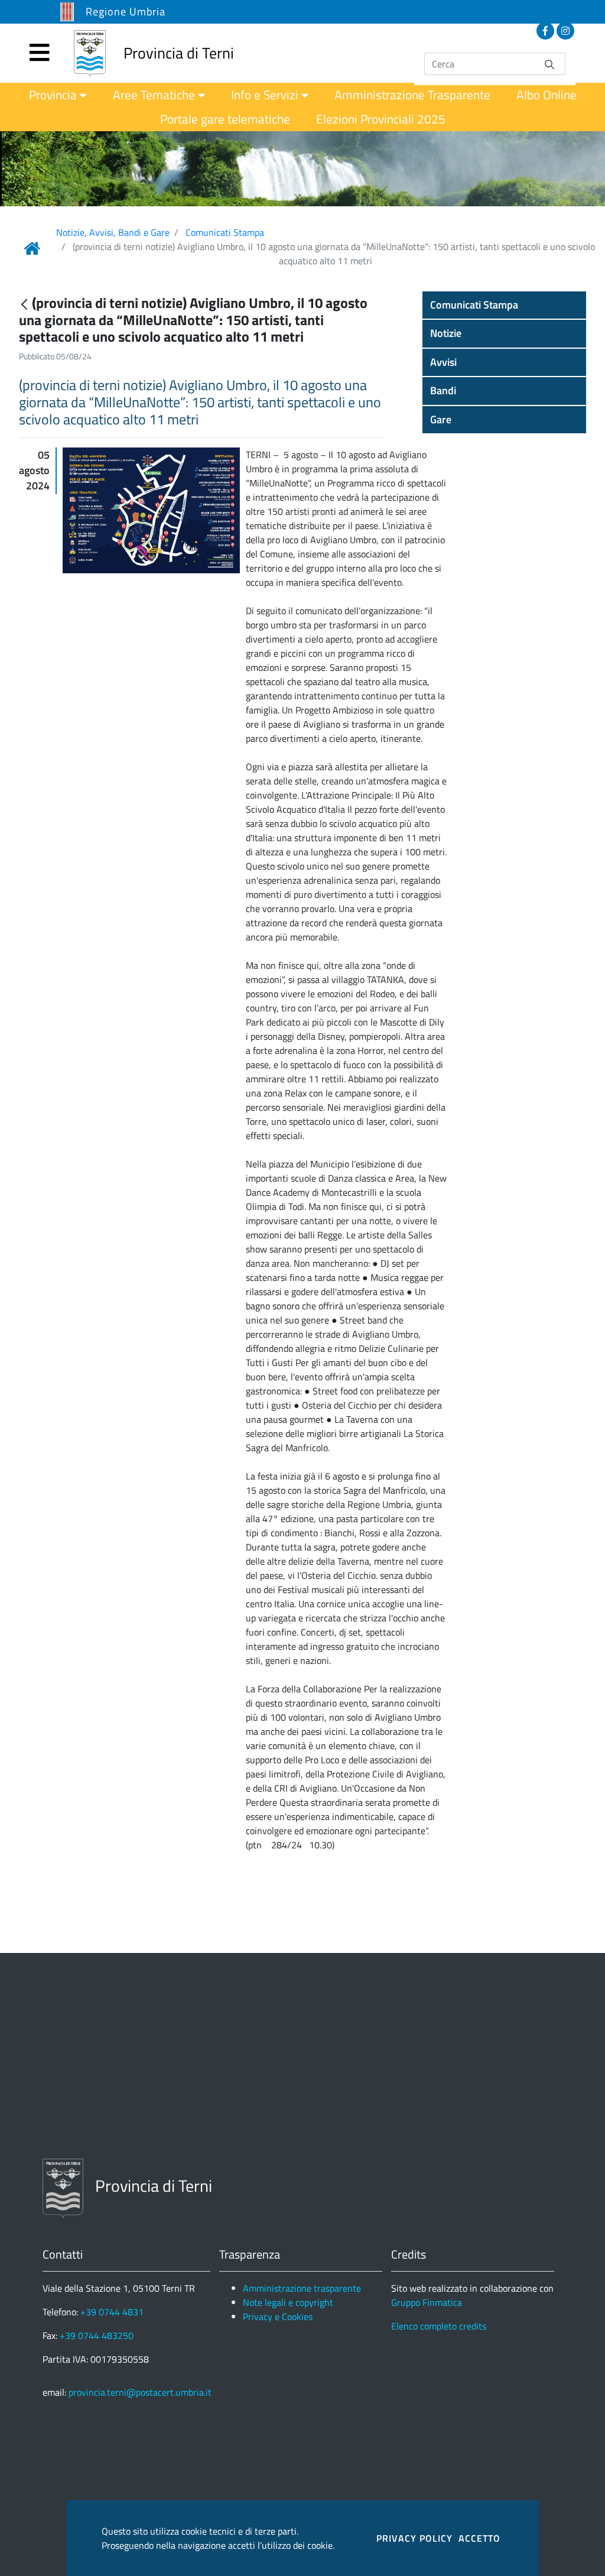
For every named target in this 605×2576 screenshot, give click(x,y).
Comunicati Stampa (225, 232)
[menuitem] (58, 95)
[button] (504, 305)
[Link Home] (32, 248)
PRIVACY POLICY (414, 2538)
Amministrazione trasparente (302, 2288)
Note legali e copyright (288, 2302)
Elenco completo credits (439, 2326)
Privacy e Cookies (278, 2317)
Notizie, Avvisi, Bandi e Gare (113, 232)
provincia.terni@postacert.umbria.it (140, 2392)
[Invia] (549, 64)
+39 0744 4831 (112, 2312)
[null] (25, 304)
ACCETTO (479, 2538)
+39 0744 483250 (97, 2335)
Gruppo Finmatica (427, 2302)
